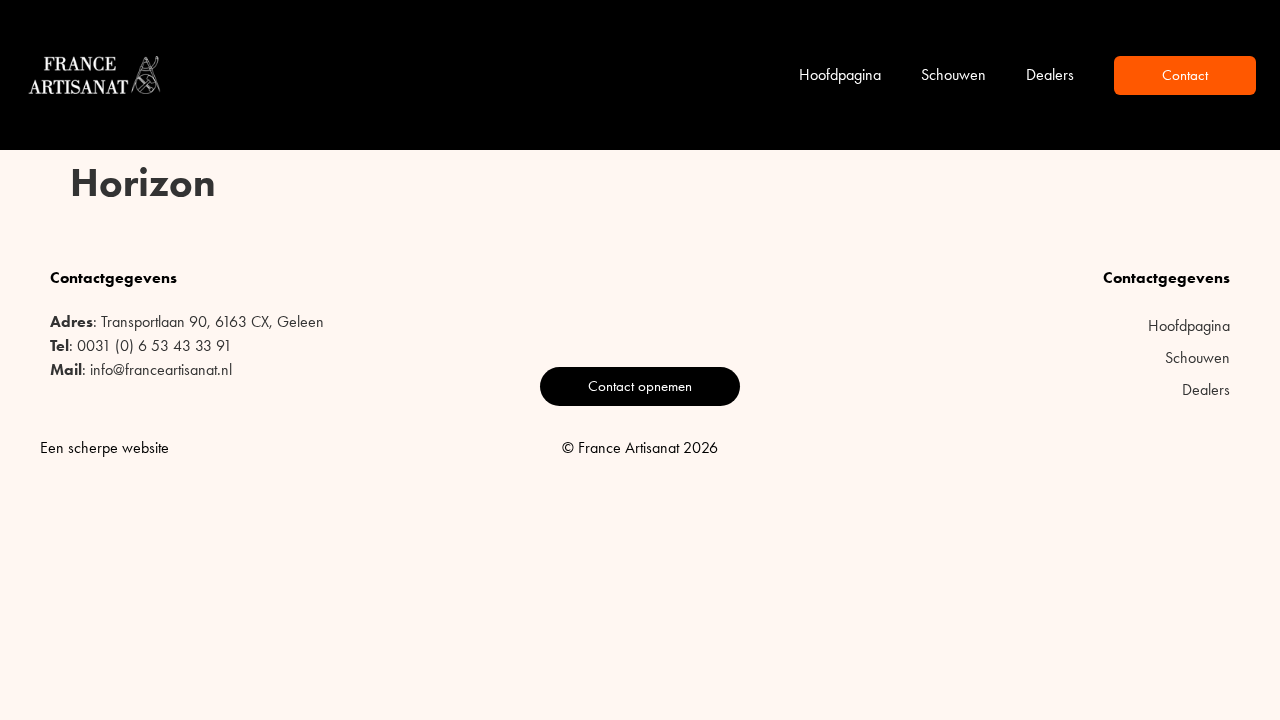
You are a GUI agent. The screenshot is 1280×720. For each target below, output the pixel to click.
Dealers (1050, 74)
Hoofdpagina (840, 74)
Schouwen (953, 74)
